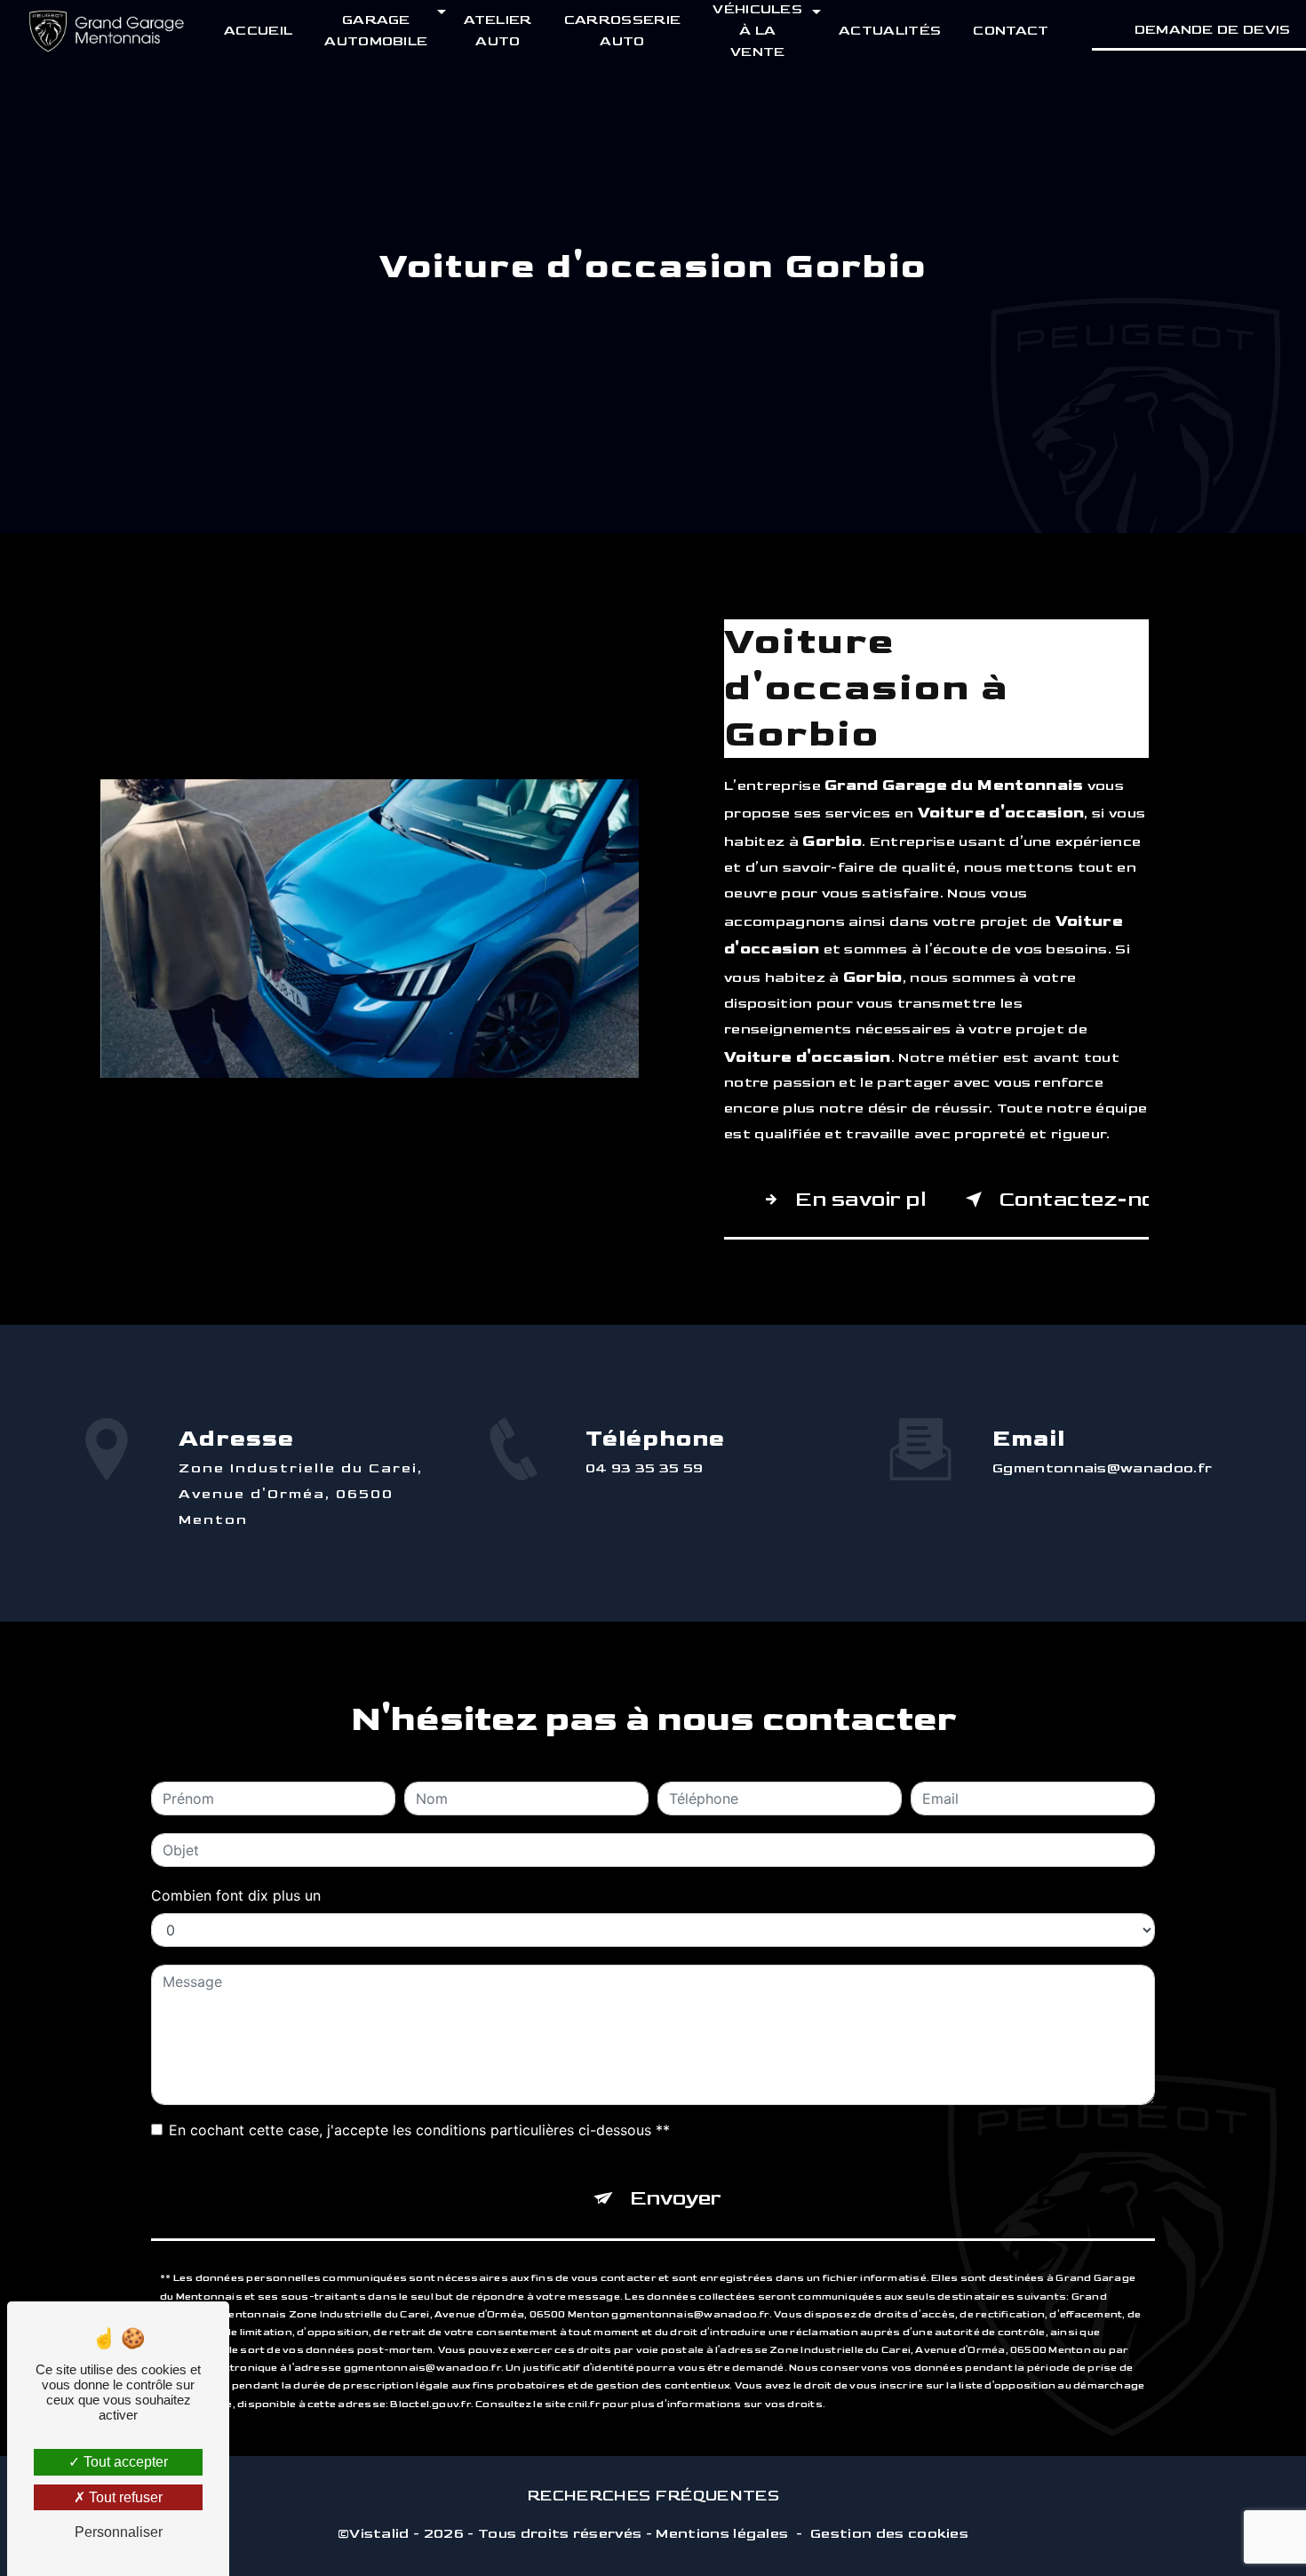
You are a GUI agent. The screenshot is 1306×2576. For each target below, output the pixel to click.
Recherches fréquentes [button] (653, 2496)
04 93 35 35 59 (645, 1468)
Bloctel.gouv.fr (430, 2404)
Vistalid (379, 2534)
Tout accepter (124, 2462)
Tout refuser (124, 2497)
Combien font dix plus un (236, 1895)
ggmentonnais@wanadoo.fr (1102, 1468)
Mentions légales (722, 2534)
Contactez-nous (1074, 1199)
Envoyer (676, 2198)
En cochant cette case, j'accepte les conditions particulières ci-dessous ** (419, 2130)
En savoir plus (861, 1199)
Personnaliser (119, 2532)
